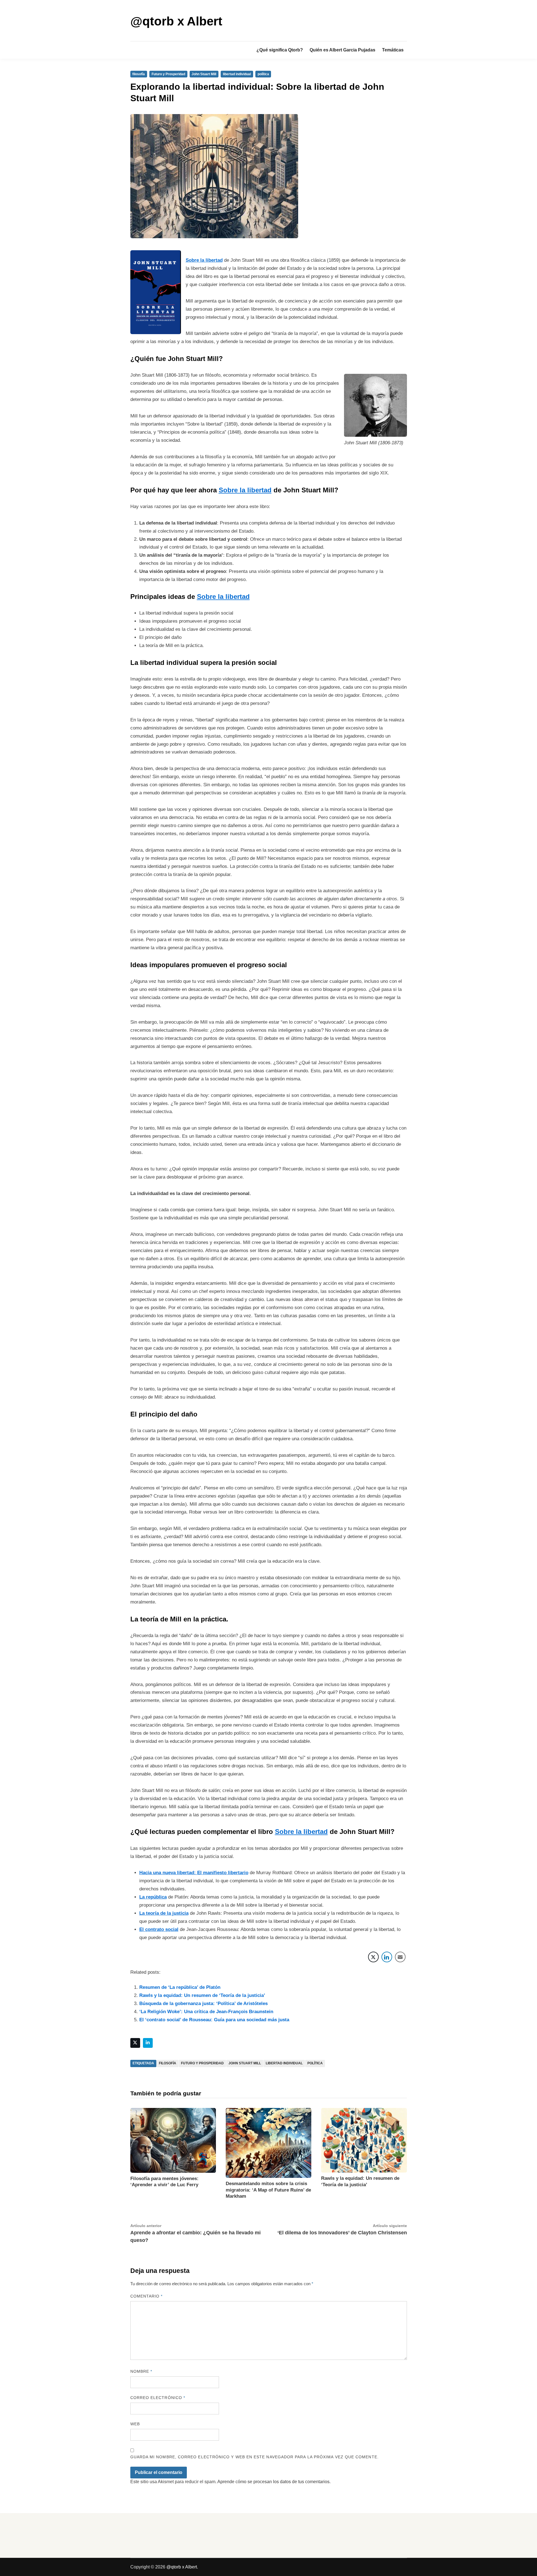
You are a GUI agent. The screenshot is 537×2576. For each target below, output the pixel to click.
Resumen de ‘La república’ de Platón (180, 1987)
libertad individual (237, 74)
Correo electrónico (158, 2398)
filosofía (139, 74)
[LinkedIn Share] (387, 1957)
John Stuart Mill (204, 74)
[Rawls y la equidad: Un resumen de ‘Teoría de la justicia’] (364, 2140)
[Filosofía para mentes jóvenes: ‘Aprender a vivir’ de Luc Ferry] (173, 2140)
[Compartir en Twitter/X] (373, 1957)
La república (153, 1897)
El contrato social (159, 1929)
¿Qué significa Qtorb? (280, 50)
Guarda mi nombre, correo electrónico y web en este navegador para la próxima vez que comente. (255, 2457)
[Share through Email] (400, 1957)
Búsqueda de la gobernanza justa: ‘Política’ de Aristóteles (203, 2004)
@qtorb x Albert (176, 21)
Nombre (141, 2371)
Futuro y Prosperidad (168, 74)
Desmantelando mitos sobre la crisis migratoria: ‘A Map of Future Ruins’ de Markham (268, 2190)
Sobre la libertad (204, 260)
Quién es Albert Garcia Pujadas (342, 50)
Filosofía (168, 2063)
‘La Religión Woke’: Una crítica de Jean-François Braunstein (206, 2012)
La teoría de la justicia (164, 1913)
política (263, 74)
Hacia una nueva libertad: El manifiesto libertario (194, 1873)
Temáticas (393, 50)
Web (135, 2424)
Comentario (147, 2296)
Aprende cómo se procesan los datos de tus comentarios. (274, 2482)
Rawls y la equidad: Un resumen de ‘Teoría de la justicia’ (202, 1995)
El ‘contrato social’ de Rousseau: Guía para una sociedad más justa (214, 2020)
